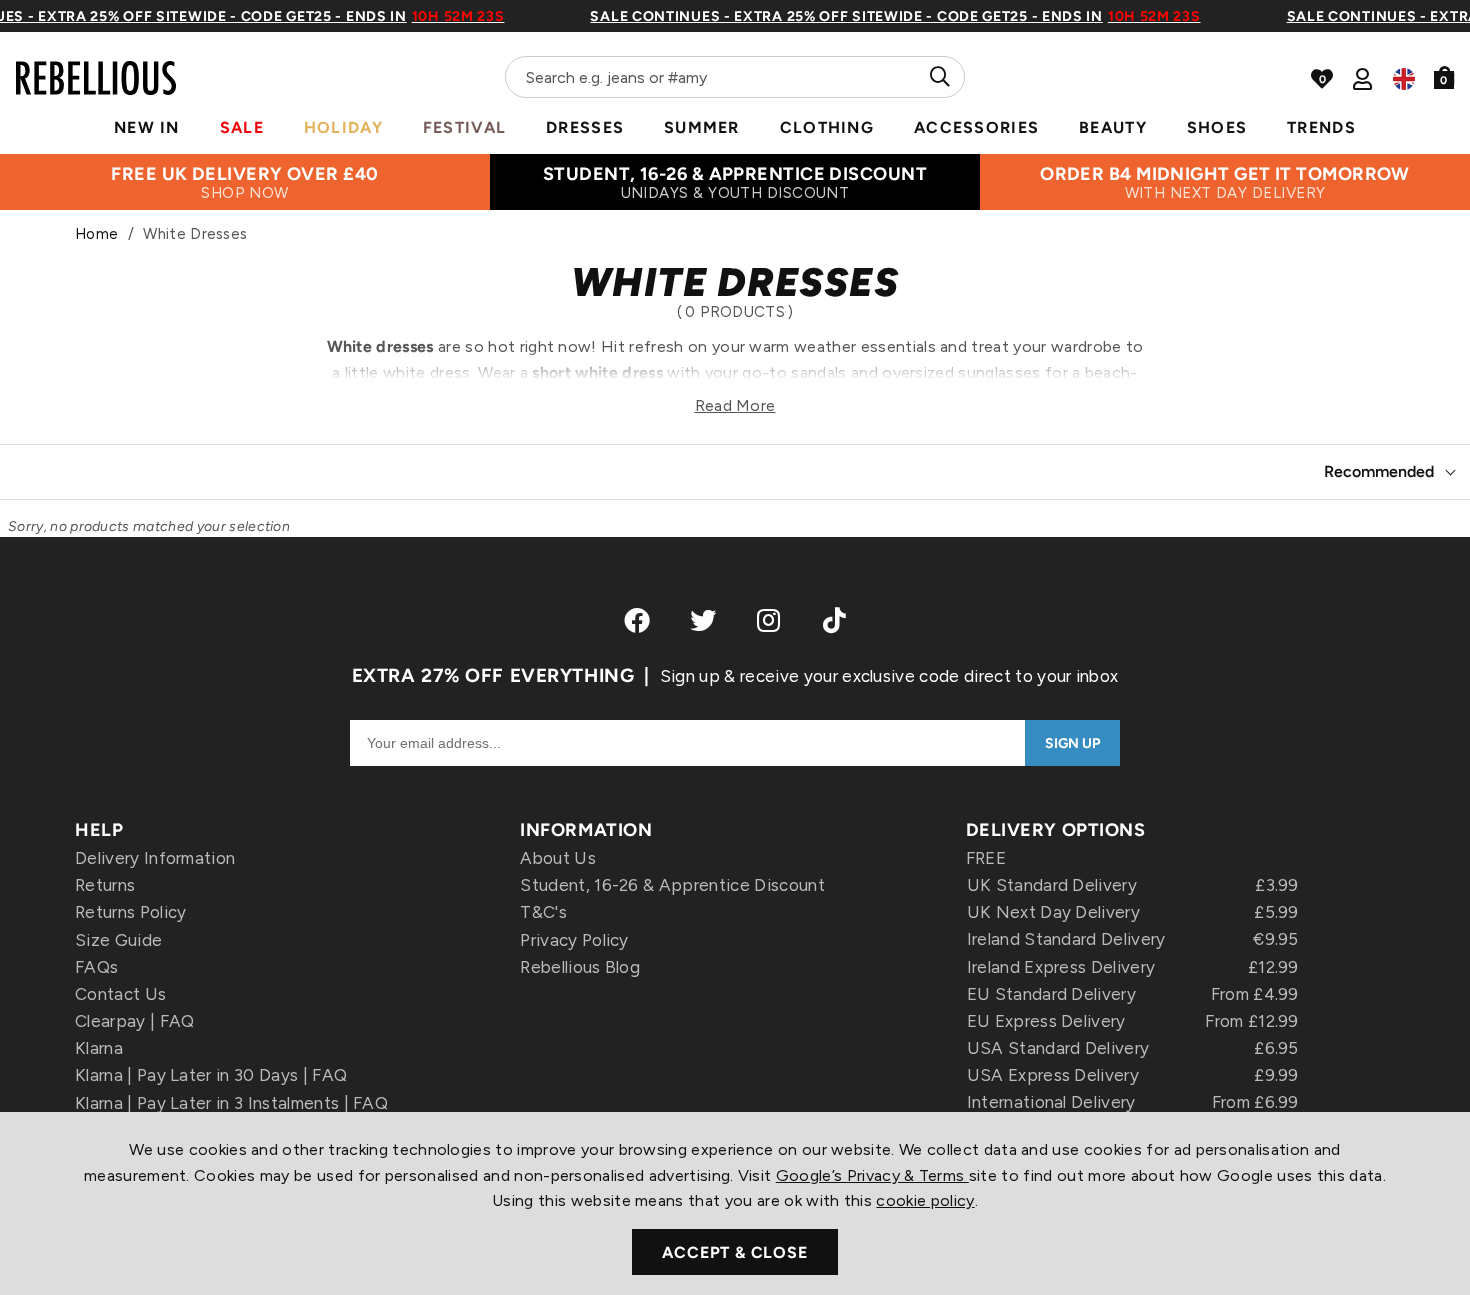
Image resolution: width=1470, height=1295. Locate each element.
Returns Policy (130, 912)
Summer (702, 127)
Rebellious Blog (580, 967)
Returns (105, 885)
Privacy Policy (574, 940)
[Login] (1362, 79)
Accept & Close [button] (734, 1252)
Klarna (99, 1048)
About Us (558, 858)
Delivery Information (155, 858)
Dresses (585, 127)
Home (96, 234)
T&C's (543, 912)
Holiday (343, 127)
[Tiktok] (834, 620)
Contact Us (120, 994)
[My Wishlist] (1322, 79)
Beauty (1113, 127)
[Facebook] (637, 620)
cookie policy (925, 1200)
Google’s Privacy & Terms (872, 1175)
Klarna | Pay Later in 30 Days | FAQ (211, 1075)
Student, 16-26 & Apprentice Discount (672, 885)
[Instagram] (770, 620)
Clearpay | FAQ (134, 1021)
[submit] (937, 77)
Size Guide (118, 940)
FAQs (96, 967)
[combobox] (735, 77)
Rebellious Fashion (96, 66)
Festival (464, 127)
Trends (1321, 127)
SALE (242, 127)
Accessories (976, 127)
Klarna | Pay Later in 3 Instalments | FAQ (231, 1103)
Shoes (1217, 127)
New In (147, 127)
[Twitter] (703, 620)
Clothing (827, 127)
